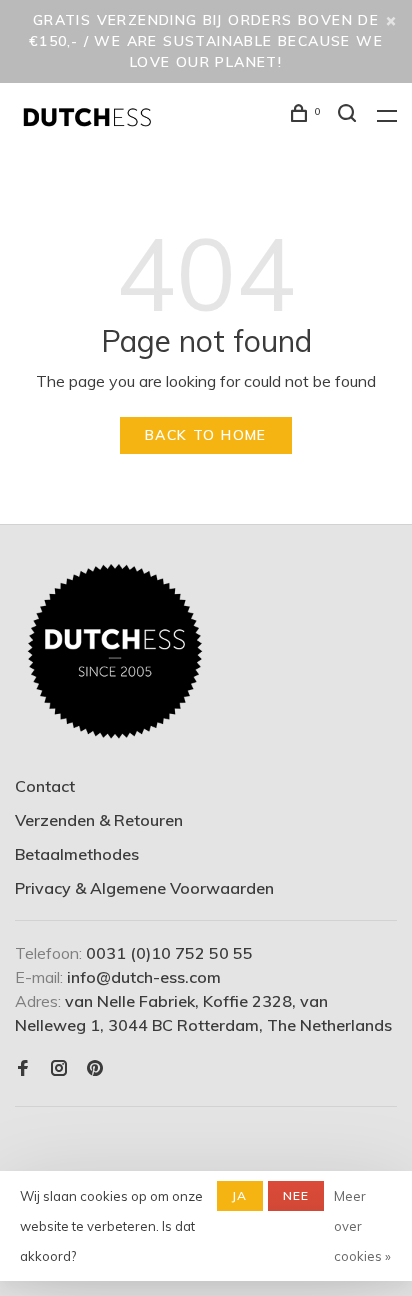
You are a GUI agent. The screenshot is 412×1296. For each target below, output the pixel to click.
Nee (296, 1195)
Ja (239, 1195)
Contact (45, 786)
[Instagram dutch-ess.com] (59, 1069)
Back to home (206, 435)
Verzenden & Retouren (99, 820)
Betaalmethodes (77, 854)
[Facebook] (23, 1069)
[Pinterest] (95, 1069)
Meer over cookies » (362, 1226)
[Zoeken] (350, 116)
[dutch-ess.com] (115, 652)
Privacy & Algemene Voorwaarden (144, 888)
